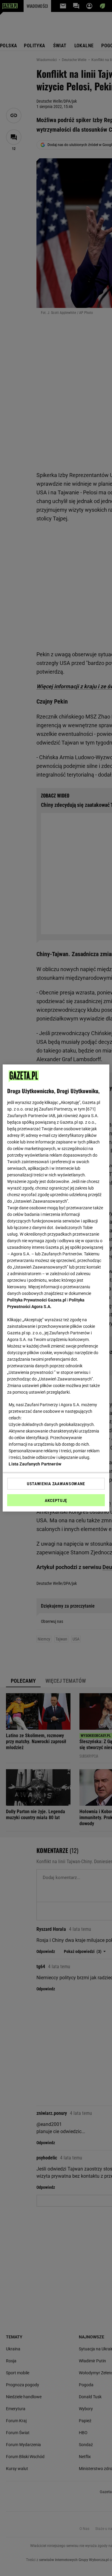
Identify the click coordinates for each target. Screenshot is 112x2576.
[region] (56, 1288)
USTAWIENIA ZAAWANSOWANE (56, 1484)
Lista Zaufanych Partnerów (35, 1464)
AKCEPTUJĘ (56, 1500)
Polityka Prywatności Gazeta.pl (37, 1300)
